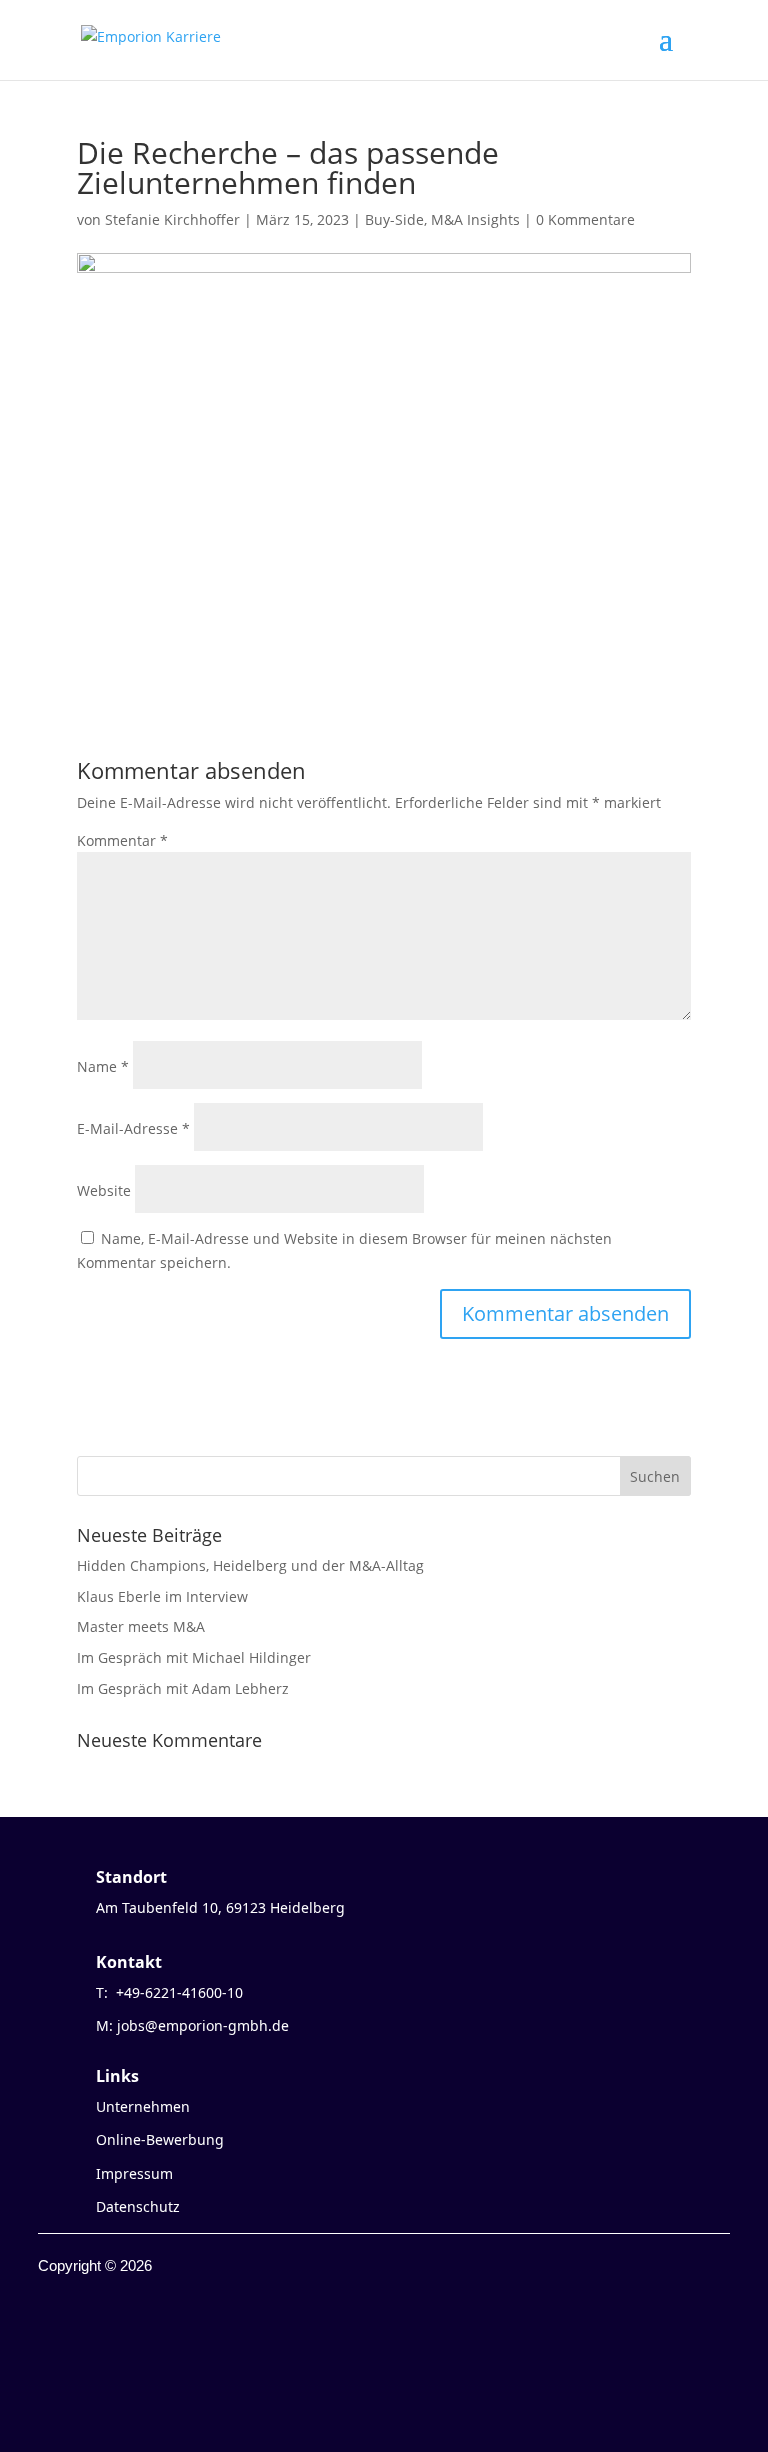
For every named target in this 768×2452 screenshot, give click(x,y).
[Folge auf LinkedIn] (134, 2348)
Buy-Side (394, 219)
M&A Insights (475, 219)
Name (103, 1066)
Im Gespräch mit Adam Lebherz (183, 1688)
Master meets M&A (141, 1626)
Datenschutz (138, 2206)
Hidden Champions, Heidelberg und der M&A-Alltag (250, 1565)
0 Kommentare (585, 219)
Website (104, 1190)
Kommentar (122, 840)
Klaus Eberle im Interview (162, 1596)
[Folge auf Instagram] (94, 2348)
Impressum (134, 2173)
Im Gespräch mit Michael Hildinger (194, 1657)
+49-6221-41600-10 (179, 1992)
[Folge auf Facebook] (54, 2348)
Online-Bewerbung (160, 2139)
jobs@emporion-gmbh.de (203, 2025)
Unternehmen (143, 2106)
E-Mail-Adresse (133, 1128)
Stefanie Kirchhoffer (172, 219)
